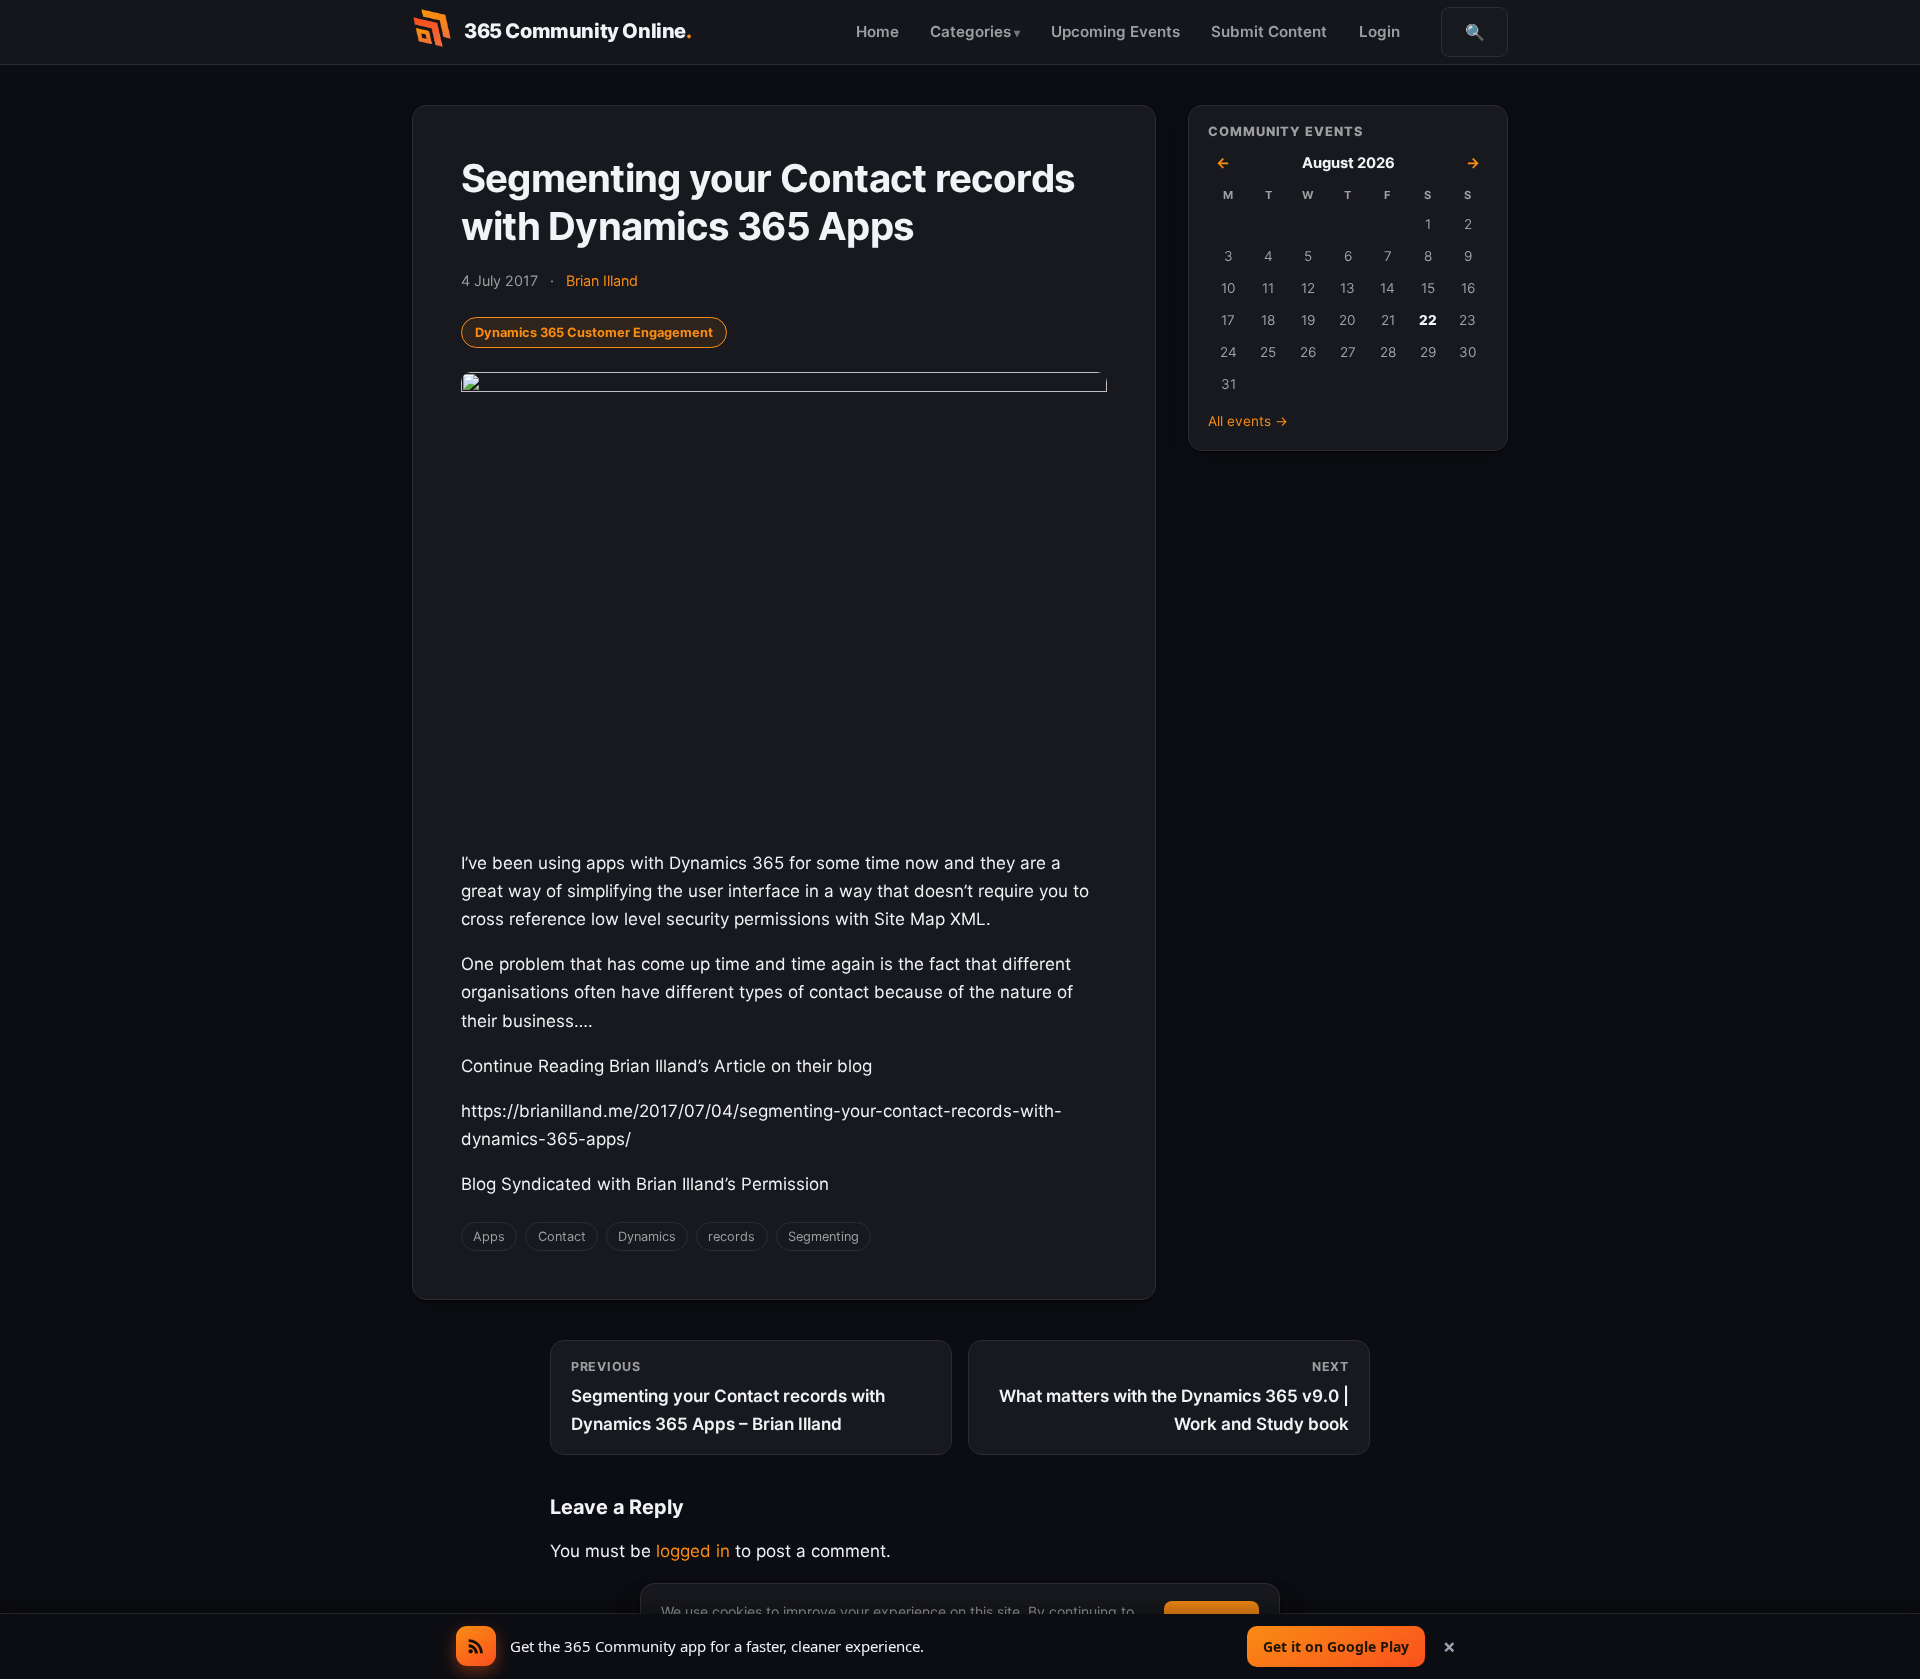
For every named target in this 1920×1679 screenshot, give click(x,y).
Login (1379, 31)
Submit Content (1269, 31)
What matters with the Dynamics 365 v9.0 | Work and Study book (1174, 1396)
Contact (562, 1236)
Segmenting (823, 1236)
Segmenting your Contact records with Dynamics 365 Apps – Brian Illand (728, 1396)
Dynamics (647, 1236)
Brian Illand (602, 280)
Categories (970, 31)
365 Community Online (578, 31)
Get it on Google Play (1336, 1646)
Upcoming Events (1115, 31)
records (731, 1236)
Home (877, 31)
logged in (693, 1551)
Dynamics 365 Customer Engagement (594, 332)
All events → (1248, 421)
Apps (489, 1236)
